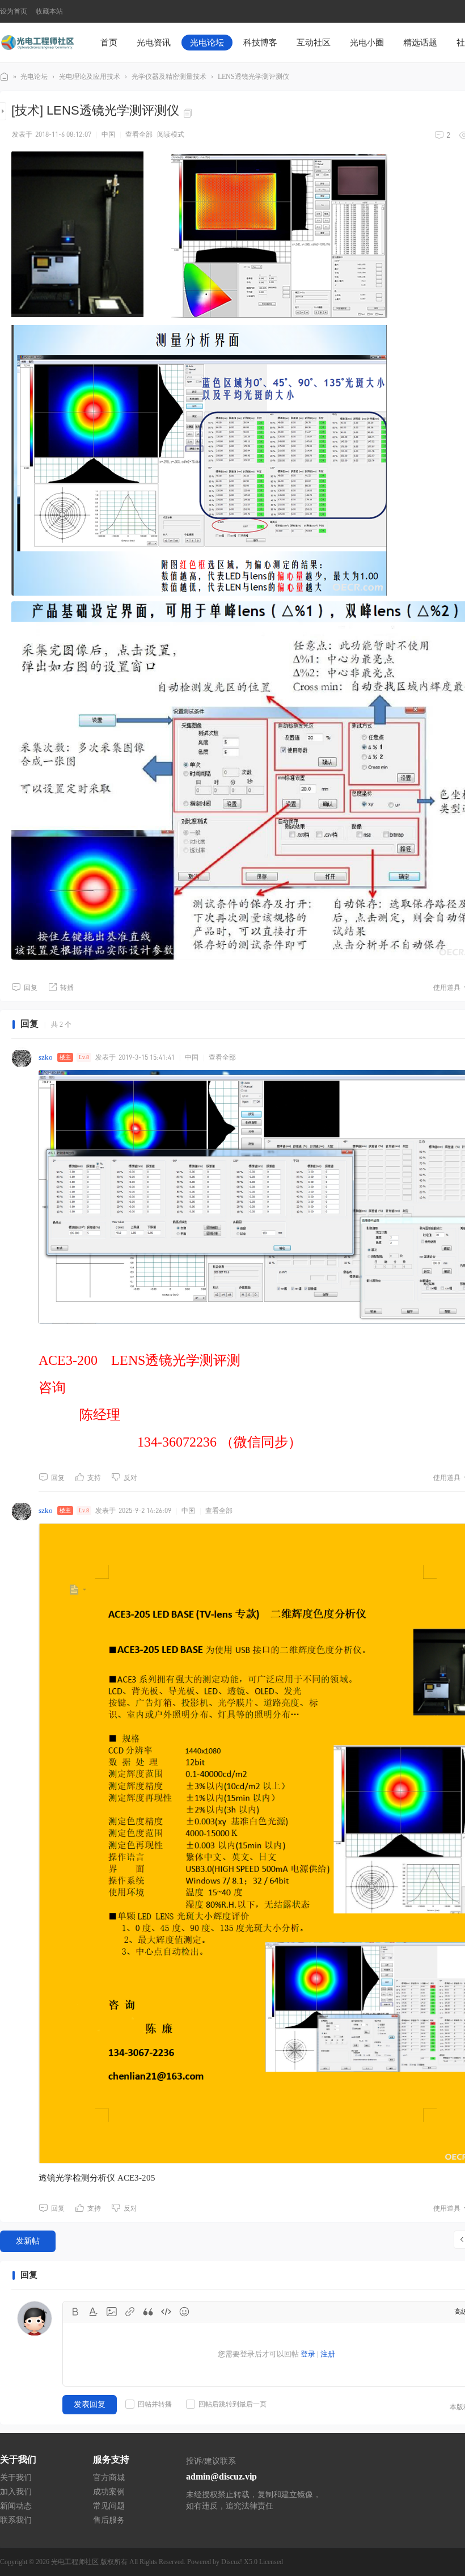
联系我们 (16, 2520)
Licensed (271, 2562)
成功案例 (109, 2492)
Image (112, 2312)
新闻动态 (16, 2506)
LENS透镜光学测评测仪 (253, 77)
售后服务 (109, 2520)
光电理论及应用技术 (90, 77)
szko (46, 1057)
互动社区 (314, 43)
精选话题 (420, 43)
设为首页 (14, 11)
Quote (148, 2312)
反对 (130, 1478)
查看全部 (139, 134)
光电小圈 (367, 43)
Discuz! (232, 2562)
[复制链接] (189, 112)
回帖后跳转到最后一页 (232, 2404)
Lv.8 (84, 1057)
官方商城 (109, 2478)
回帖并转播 (155, 2404)
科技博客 (260, 43)
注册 (328, 2354)
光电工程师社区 (5, 77)
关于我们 (16, 2478)
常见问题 (109, 2506)
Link (130, 2312)
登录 (308, 2354)
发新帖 (28, 2241)
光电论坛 (207, 43)
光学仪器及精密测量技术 (169, 77)
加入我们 (16, 2492)
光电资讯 (154, 43)
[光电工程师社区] (37, 42)
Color (94, 2312)
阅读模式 (171, 134)
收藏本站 (49, 11)
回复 (31, 988)
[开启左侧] (3, 111)
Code (166, 2312)
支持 (94, 1478)
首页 (109, 43)
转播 (67, 988)
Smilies (184, 2312)
